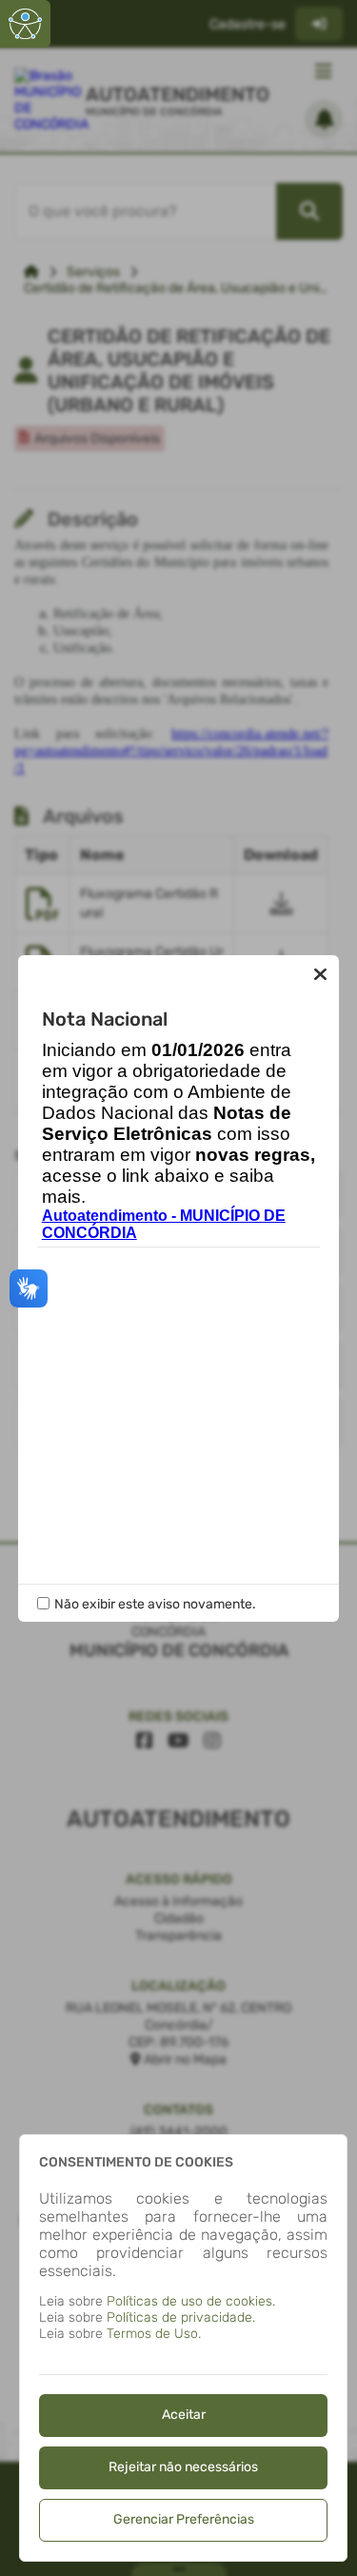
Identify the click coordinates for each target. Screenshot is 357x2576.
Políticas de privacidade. (181, 2317)
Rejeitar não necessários (183, 2467)
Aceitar (184, 2415)
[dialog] (183, 2348)
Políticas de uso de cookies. (191, 2301)
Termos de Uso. (154, 2334)
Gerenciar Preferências (184, 2519)
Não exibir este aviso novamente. (155, 1604)
